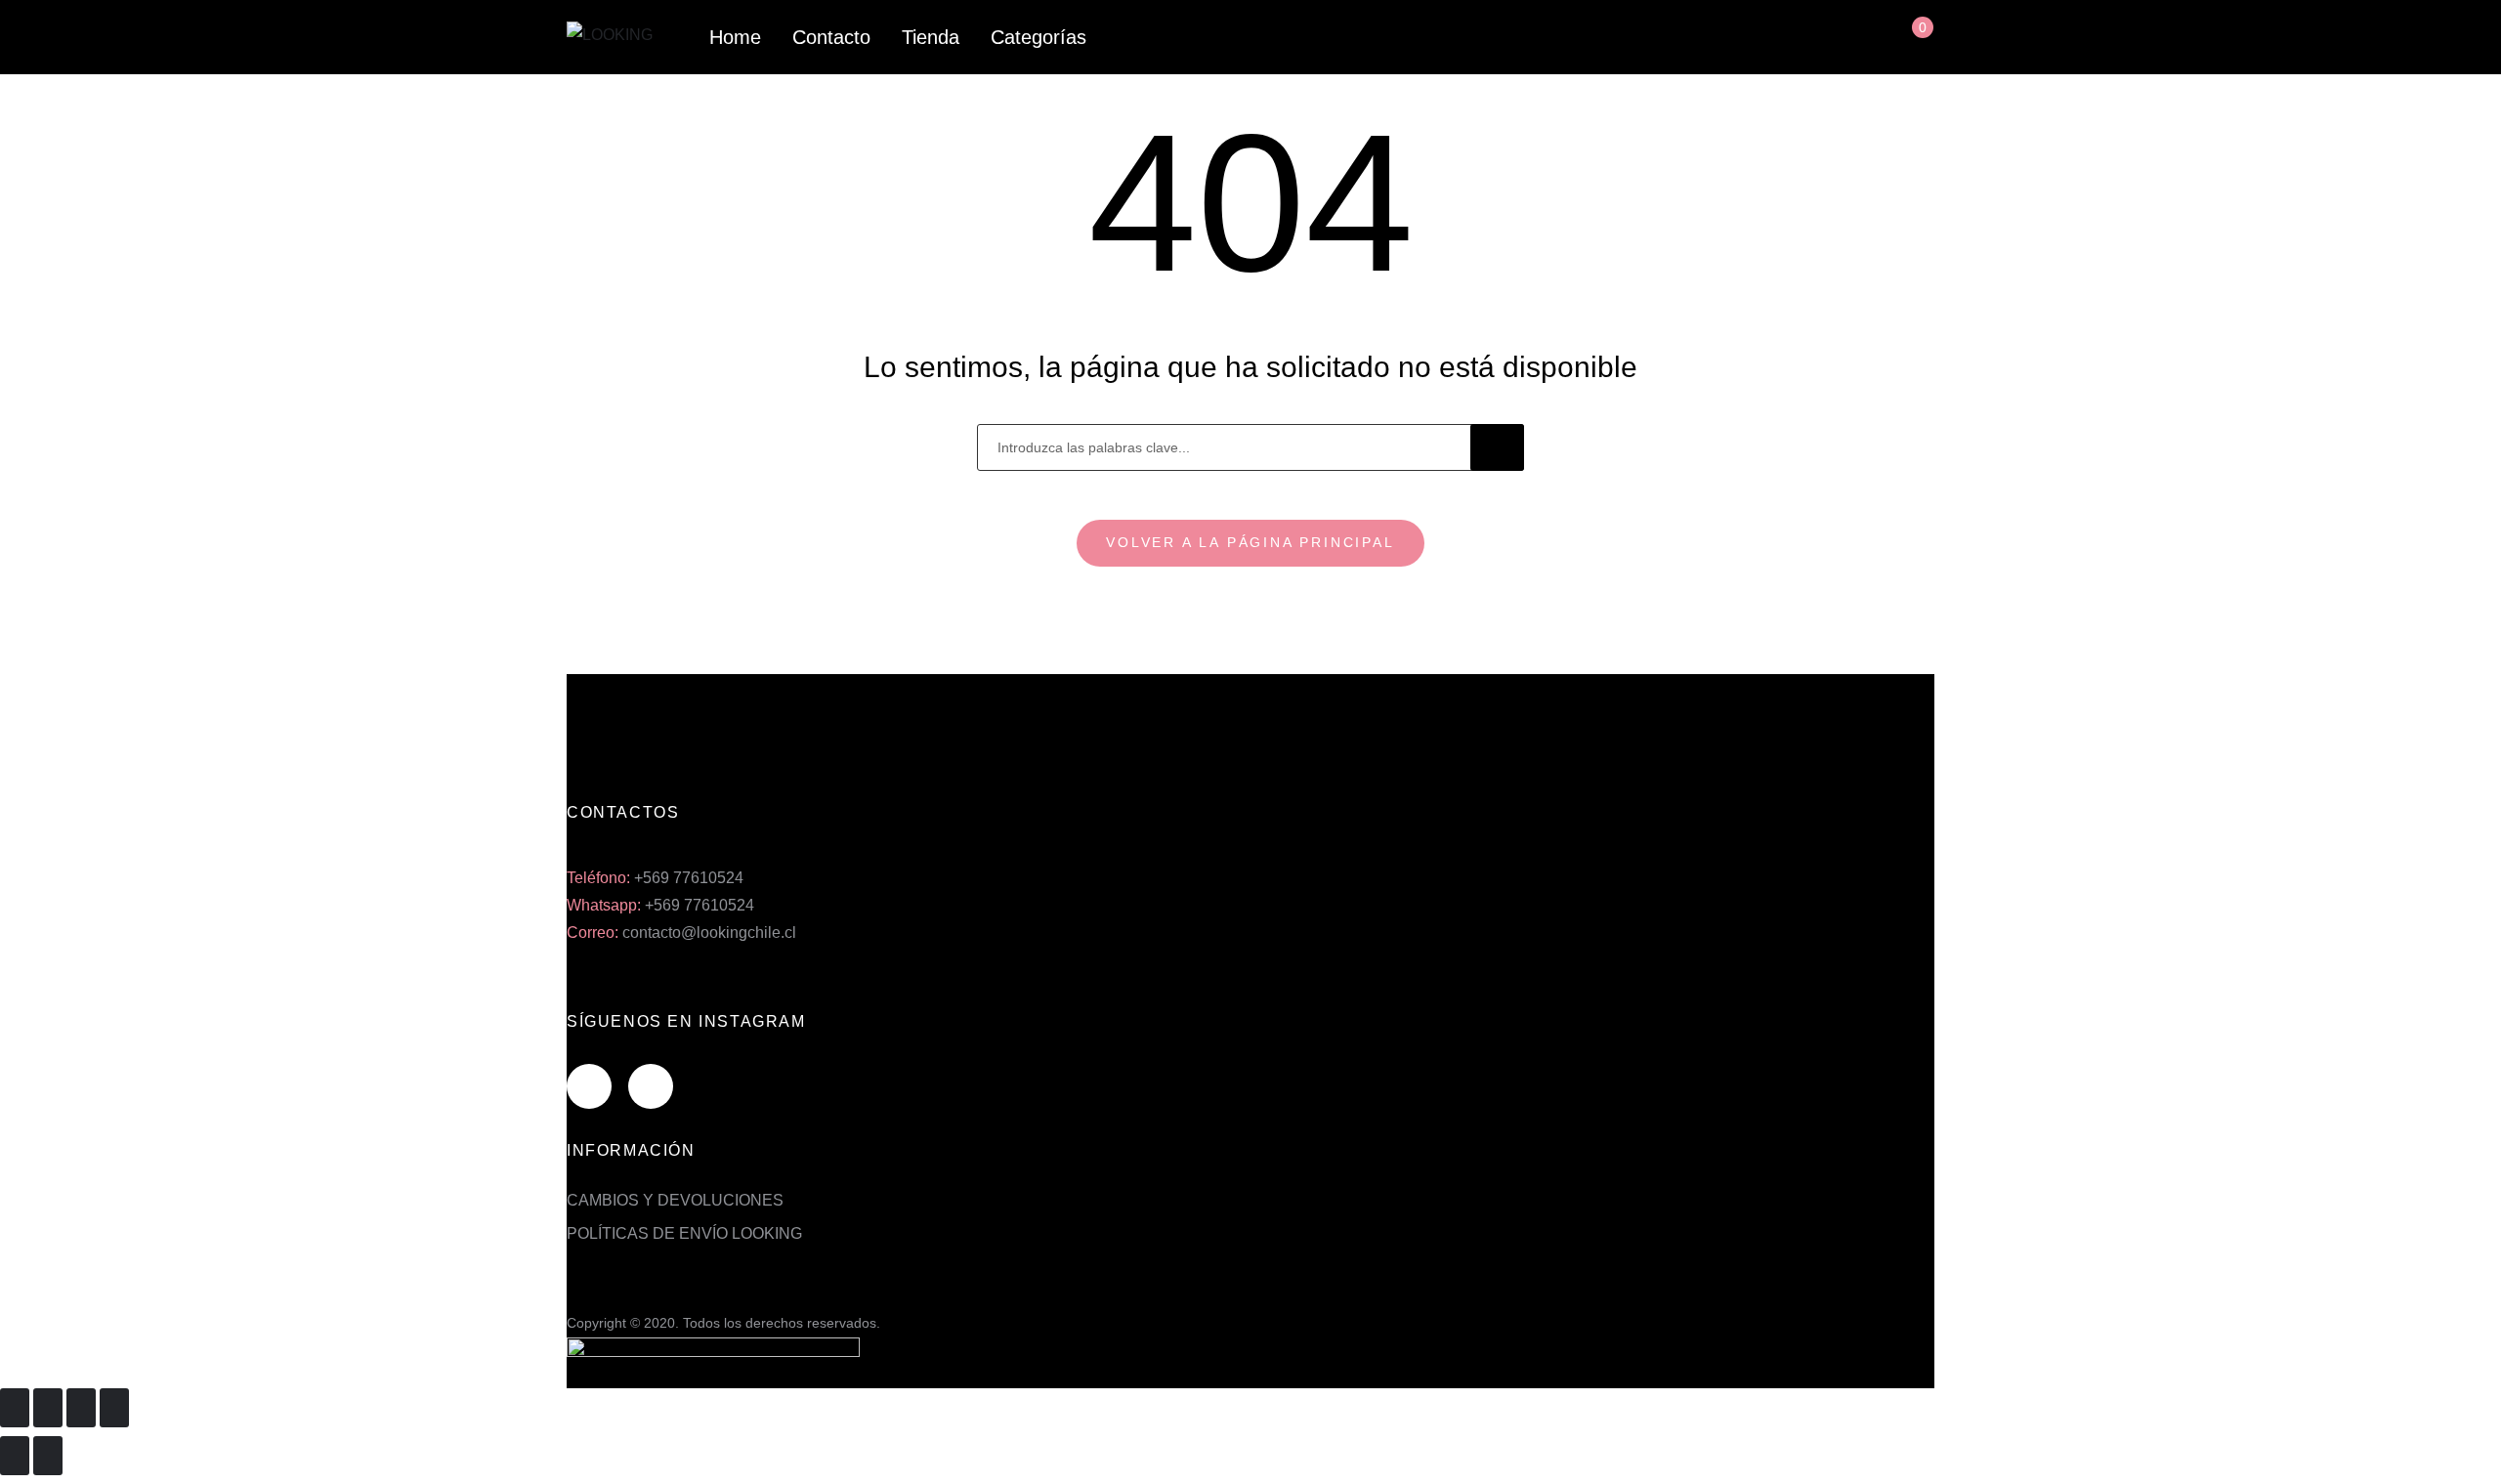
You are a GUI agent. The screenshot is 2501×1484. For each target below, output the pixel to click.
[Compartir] (48, 1408)
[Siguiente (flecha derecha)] (48, 1456)
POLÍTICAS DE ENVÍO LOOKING (684, 1233)
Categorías (1039, 37)
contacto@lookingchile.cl (709, 933)
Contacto (831, 37)
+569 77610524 (689, 878)
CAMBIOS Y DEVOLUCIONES (675, 1200)
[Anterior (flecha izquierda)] (15, 1456)
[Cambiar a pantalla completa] (81, 1408)
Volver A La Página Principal (1250, 542)
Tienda (931, 37)
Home (735, 37)
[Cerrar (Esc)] (15, 1408)
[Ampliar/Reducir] (114, 1408)
